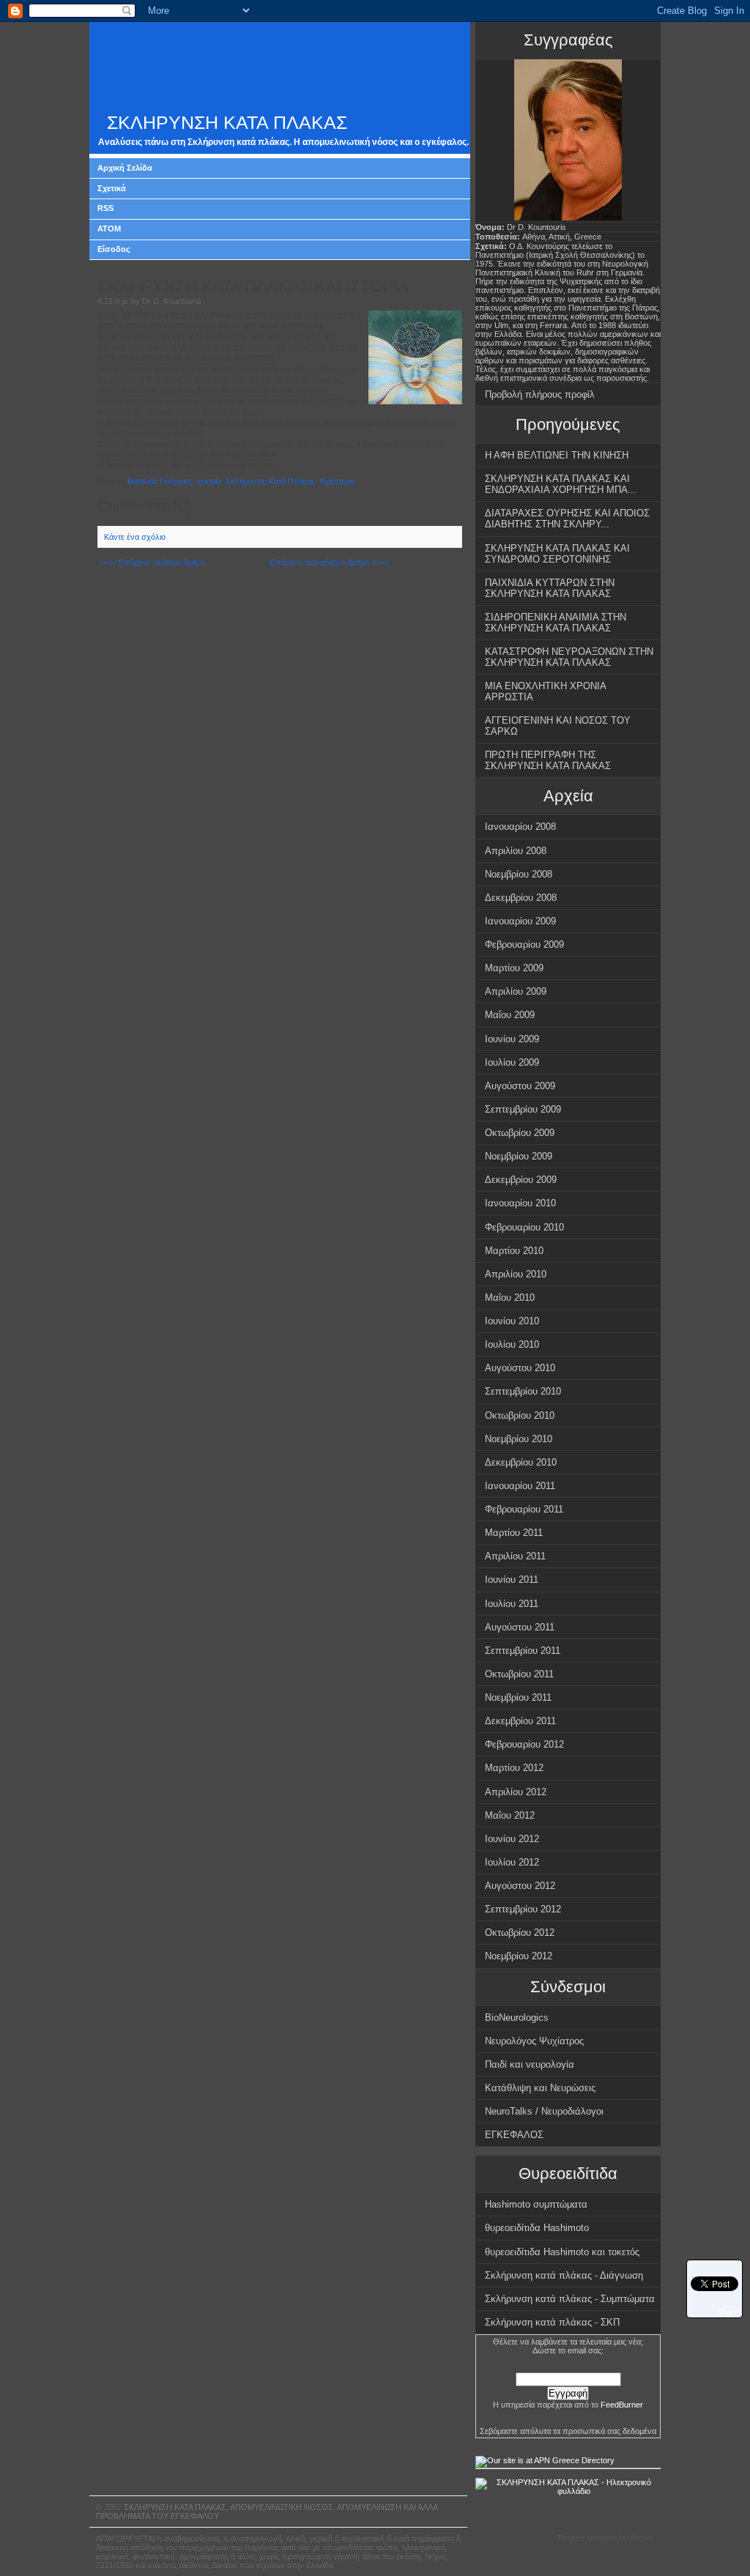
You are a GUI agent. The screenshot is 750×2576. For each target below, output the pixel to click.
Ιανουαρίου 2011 (520, 1486)
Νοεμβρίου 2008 (519, 874)
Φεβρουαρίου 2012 (524, 1744)
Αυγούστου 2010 (520, 1368)
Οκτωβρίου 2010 (520, 1415)
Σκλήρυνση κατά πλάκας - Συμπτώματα (570, 2299)
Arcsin (641, 2538)
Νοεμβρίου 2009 (519, 1156)
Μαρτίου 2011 (514, 1533)
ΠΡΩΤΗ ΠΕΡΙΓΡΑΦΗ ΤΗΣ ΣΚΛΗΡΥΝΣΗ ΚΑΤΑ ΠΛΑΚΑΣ (548, 760)
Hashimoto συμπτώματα (536, 2204)
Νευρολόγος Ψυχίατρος (534, 2041)
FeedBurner (622, 2405)
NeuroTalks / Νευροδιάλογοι (544, 2111)
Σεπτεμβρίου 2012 (523, 1909)
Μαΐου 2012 (510, 1815)
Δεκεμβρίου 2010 (521, 1462)
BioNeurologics (517, 2018)
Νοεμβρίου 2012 (519, 1956)
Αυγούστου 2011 (520, 1627)
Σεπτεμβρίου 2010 (523, 1391)
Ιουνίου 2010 (512, 1321)
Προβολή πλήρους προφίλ (540, 394)
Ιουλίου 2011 (512, 1604)
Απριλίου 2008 (516, 851)
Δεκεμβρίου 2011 (520, 1721)
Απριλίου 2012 (516, 1792)
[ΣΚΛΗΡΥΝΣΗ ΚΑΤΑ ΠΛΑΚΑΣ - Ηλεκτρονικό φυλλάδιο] (568, 2491)
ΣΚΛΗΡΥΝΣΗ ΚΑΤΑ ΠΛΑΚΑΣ (227, 123)
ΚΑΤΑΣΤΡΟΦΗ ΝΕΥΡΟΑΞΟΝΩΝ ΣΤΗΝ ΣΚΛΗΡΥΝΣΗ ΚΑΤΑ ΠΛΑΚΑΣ (569, 657)
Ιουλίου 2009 (512, 1062)
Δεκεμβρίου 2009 (521, 1180)
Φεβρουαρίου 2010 (524, 1227)
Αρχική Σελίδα (125, 168)
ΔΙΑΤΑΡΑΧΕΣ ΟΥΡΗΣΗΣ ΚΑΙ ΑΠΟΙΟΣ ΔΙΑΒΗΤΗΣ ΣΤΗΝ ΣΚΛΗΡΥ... (567, 519)
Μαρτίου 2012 (514, 1768)
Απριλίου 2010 (516, 1274)
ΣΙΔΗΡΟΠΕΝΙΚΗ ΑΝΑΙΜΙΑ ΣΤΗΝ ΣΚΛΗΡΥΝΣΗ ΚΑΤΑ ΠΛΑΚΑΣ (556, 623)
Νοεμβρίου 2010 (519, 1439)
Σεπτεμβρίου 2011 (523, 1651)
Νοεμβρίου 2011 (518, 1697)
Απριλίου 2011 (515, 1556)
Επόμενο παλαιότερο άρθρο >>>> (330, 563)
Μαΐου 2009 (510, 1015)
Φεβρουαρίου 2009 (524, 944)
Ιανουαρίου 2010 (520, 1203)
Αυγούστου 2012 (520, 1886)
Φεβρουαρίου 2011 (524, 1509)
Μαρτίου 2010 (514, 1251)
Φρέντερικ (337, 481)
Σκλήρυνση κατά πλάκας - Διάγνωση (564, 2275)
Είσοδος (114, 249)
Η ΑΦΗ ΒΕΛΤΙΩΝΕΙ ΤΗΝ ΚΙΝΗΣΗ (557, 455)
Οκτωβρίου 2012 (520, 1933)
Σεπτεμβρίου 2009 (523, 1109)
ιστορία (209, 481)
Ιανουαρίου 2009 (520, 921)
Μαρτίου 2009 (514, 968)
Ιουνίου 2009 (512, 1039)
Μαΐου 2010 (510, 1298)
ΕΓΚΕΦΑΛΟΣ (514, 2135)
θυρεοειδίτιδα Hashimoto (537, 2228)
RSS (105, 208)
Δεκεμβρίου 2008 (521, 898)
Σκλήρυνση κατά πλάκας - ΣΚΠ (552, 2322)
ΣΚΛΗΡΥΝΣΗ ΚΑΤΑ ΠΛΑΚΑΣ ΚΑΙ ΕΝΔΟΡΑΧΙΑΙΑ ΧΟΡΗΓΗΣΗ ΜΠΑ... (561, 484)
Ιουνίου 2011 (512, 1580)
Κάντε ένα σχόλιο (135, 537)
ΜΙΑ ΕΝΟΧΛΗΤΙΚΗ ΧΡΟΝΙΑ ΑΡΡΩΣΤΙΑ (546, 691)
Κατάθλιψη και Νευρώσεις (540, 2088)
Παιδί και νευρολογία (530, 2064)
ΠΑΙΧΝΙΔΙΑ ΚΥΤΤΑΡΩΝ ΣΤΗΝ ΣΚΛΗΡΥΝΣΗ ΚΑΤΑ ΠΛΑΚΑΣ (550, 588)
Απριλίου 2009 (516, 991)
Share (728, 2312)
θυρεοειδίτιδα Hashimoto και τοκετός (562, 2252)
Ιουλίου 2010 (512, 1344)
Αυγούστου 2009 (520, 1086)
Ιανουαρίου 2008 (520, 827)
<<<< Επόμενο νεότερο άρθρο (152, 563)
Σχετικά (112, 188)
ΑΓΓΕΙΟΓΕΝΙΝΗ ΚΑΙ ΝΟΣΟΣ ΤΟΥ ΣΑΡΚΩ (558, 726)
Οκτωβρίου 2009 (520, 1133)
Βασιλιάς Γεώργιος (160, 481)
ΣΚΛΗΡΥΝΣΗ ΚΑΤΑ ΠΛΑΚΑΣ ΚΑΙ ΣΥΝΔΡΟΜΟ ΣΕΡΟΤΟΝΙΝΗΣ (557, 554)
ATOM (109, 229)
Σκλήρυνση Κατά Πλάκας (270, 481)
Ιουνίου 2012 (512, 1839)
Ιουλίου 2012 (512, 1862)
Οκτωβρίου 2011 (519, 1674)
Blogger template (588, 2538)
